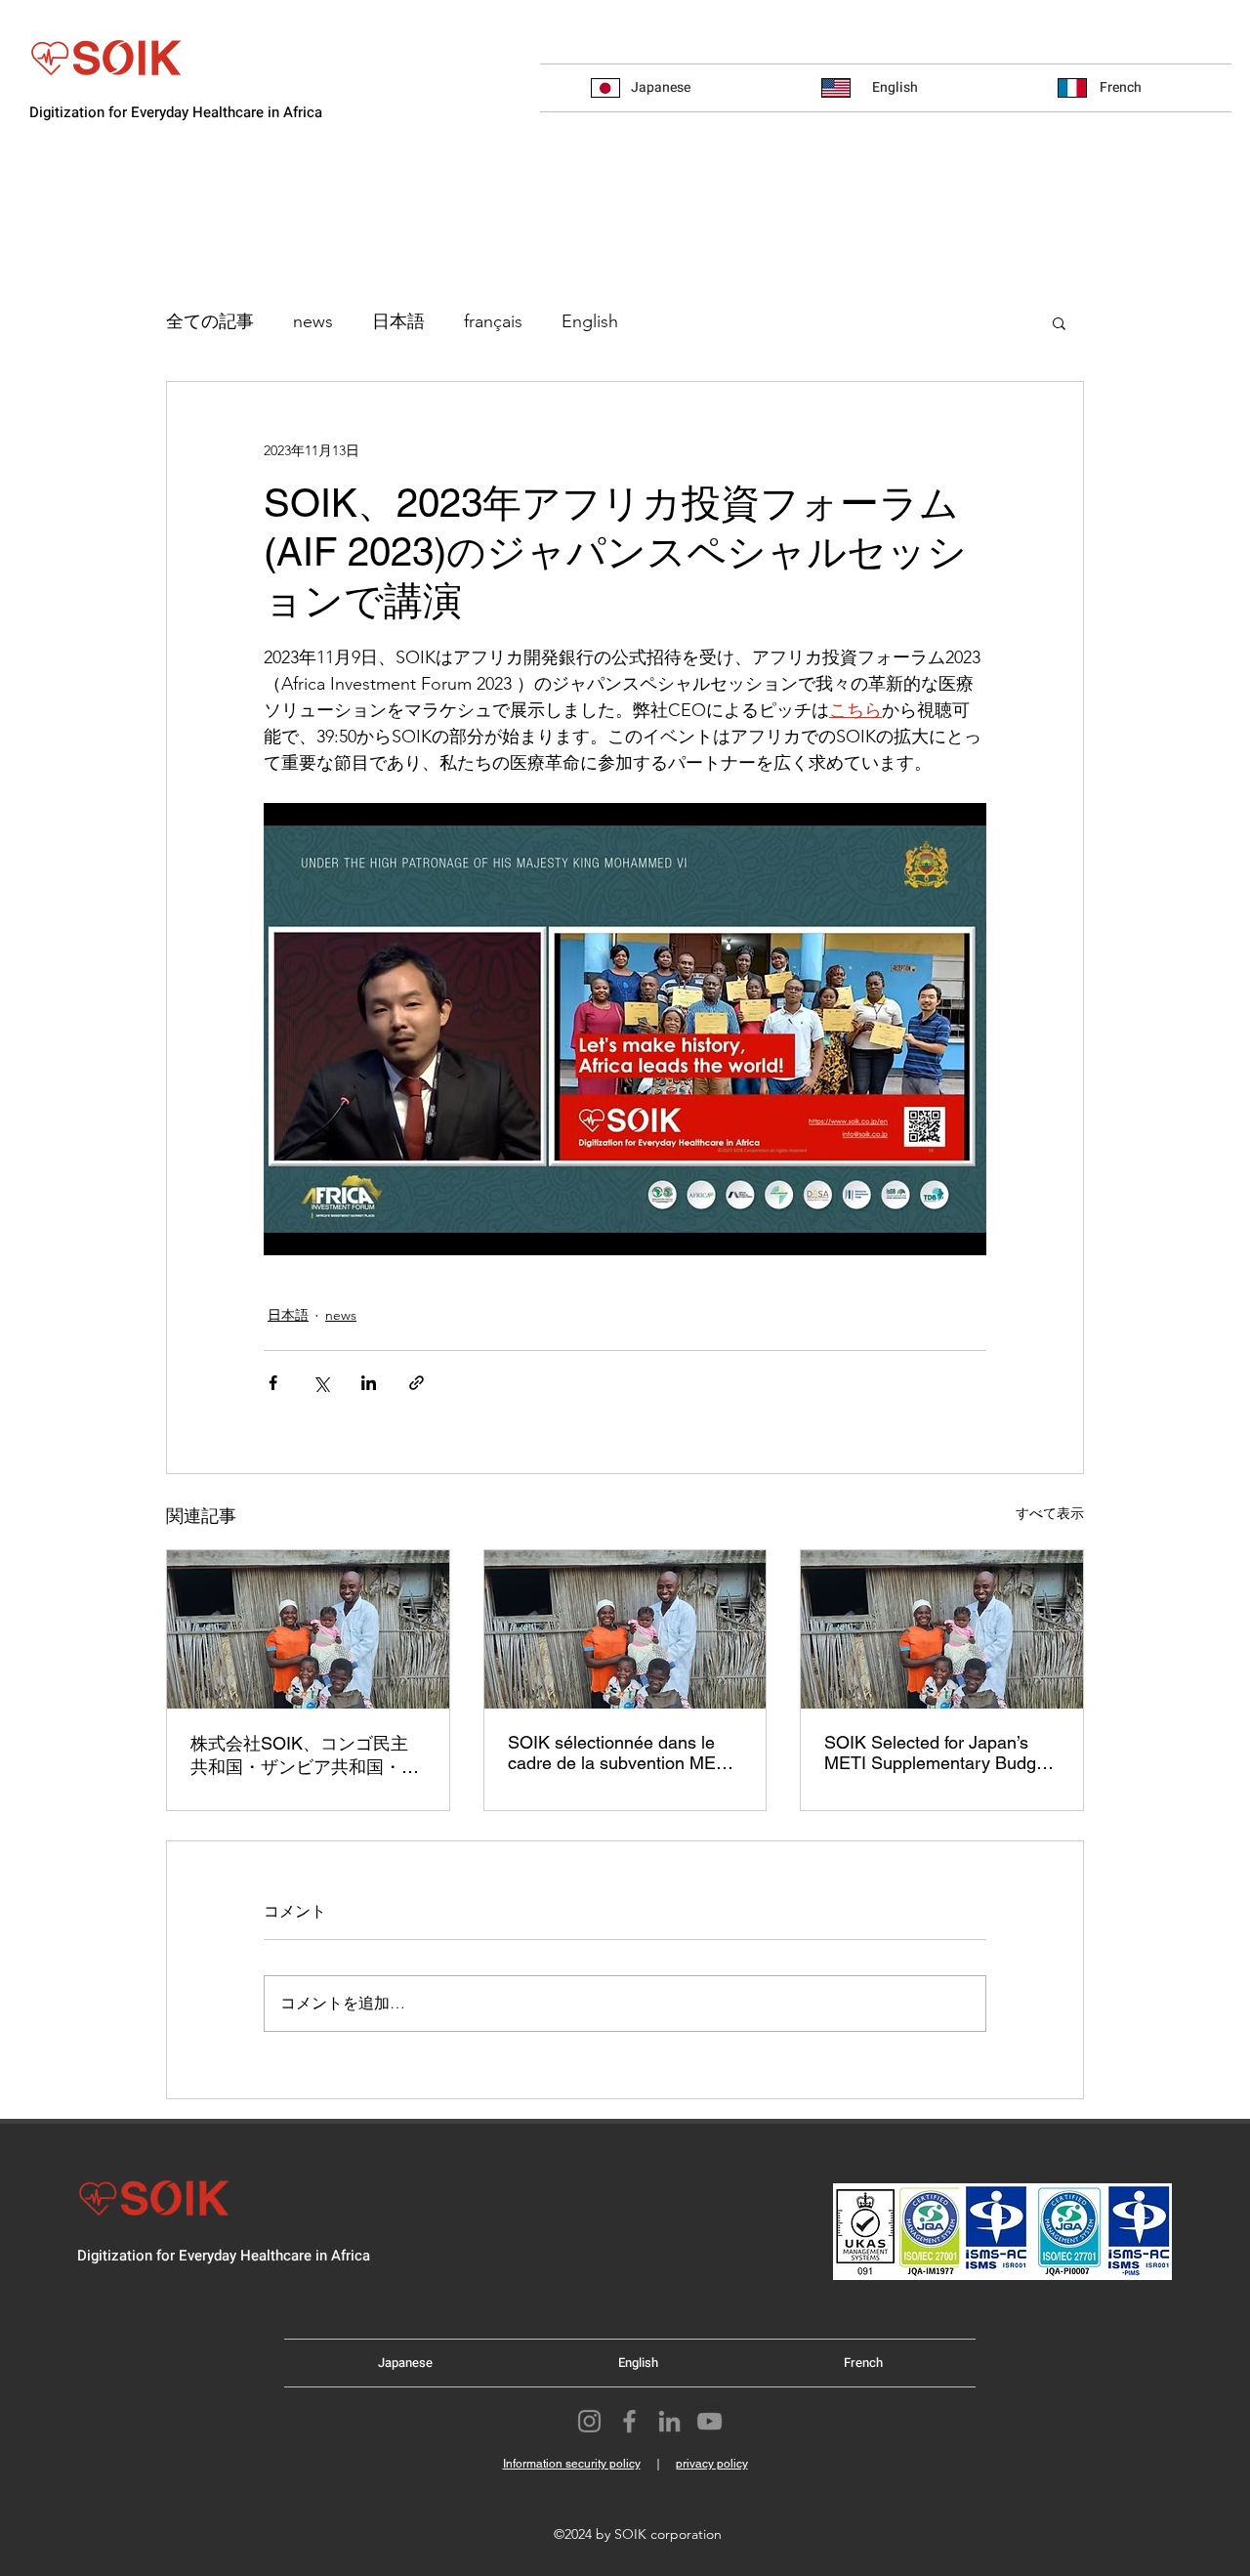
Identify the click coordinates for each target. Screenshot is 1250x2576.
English (590, 321)
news (313, 321)
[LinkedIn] (669, 2421)
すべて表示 (1050, 1513)
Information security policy (572, 2464)
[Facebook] (629, 2421)
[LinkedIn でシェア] (369, 1383)
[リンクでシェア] (417, 1383)
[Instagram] (589, 2421)
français (493, 321)
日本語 (398, 321)
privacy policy (712, 2464)
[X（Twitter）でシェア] (321, 1383)
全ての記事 (210, 321)
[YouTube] (709, 2421)
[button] (1059, 322)
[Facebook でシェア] (273, 1383)
